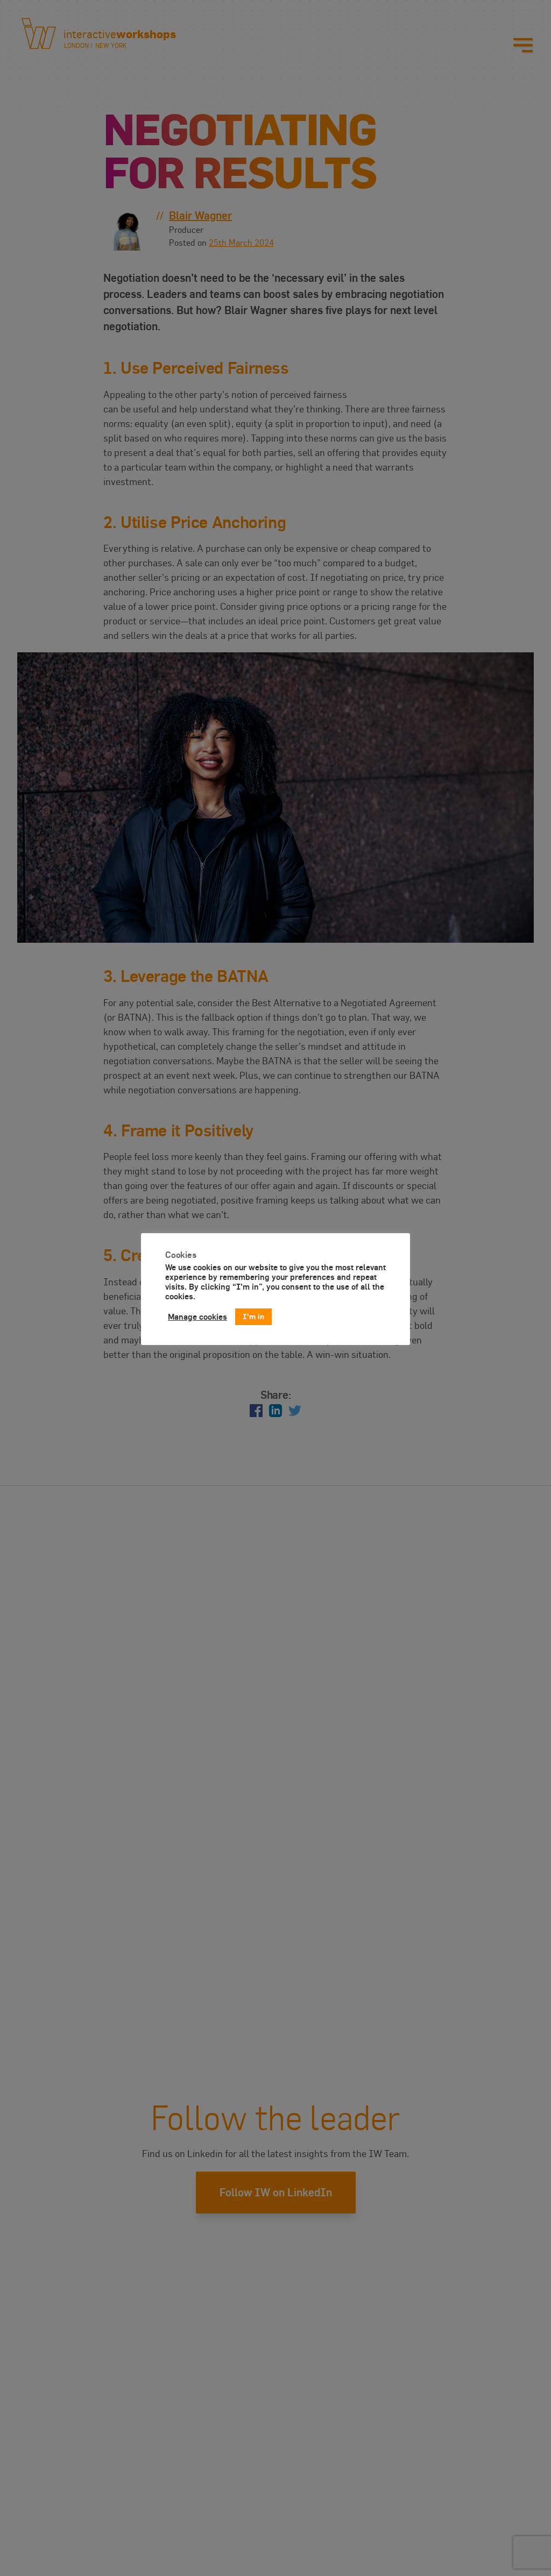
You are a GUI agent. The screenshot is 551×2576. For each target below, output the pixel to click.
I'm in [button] (253, 1316)
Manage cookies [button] (197, 1317)
